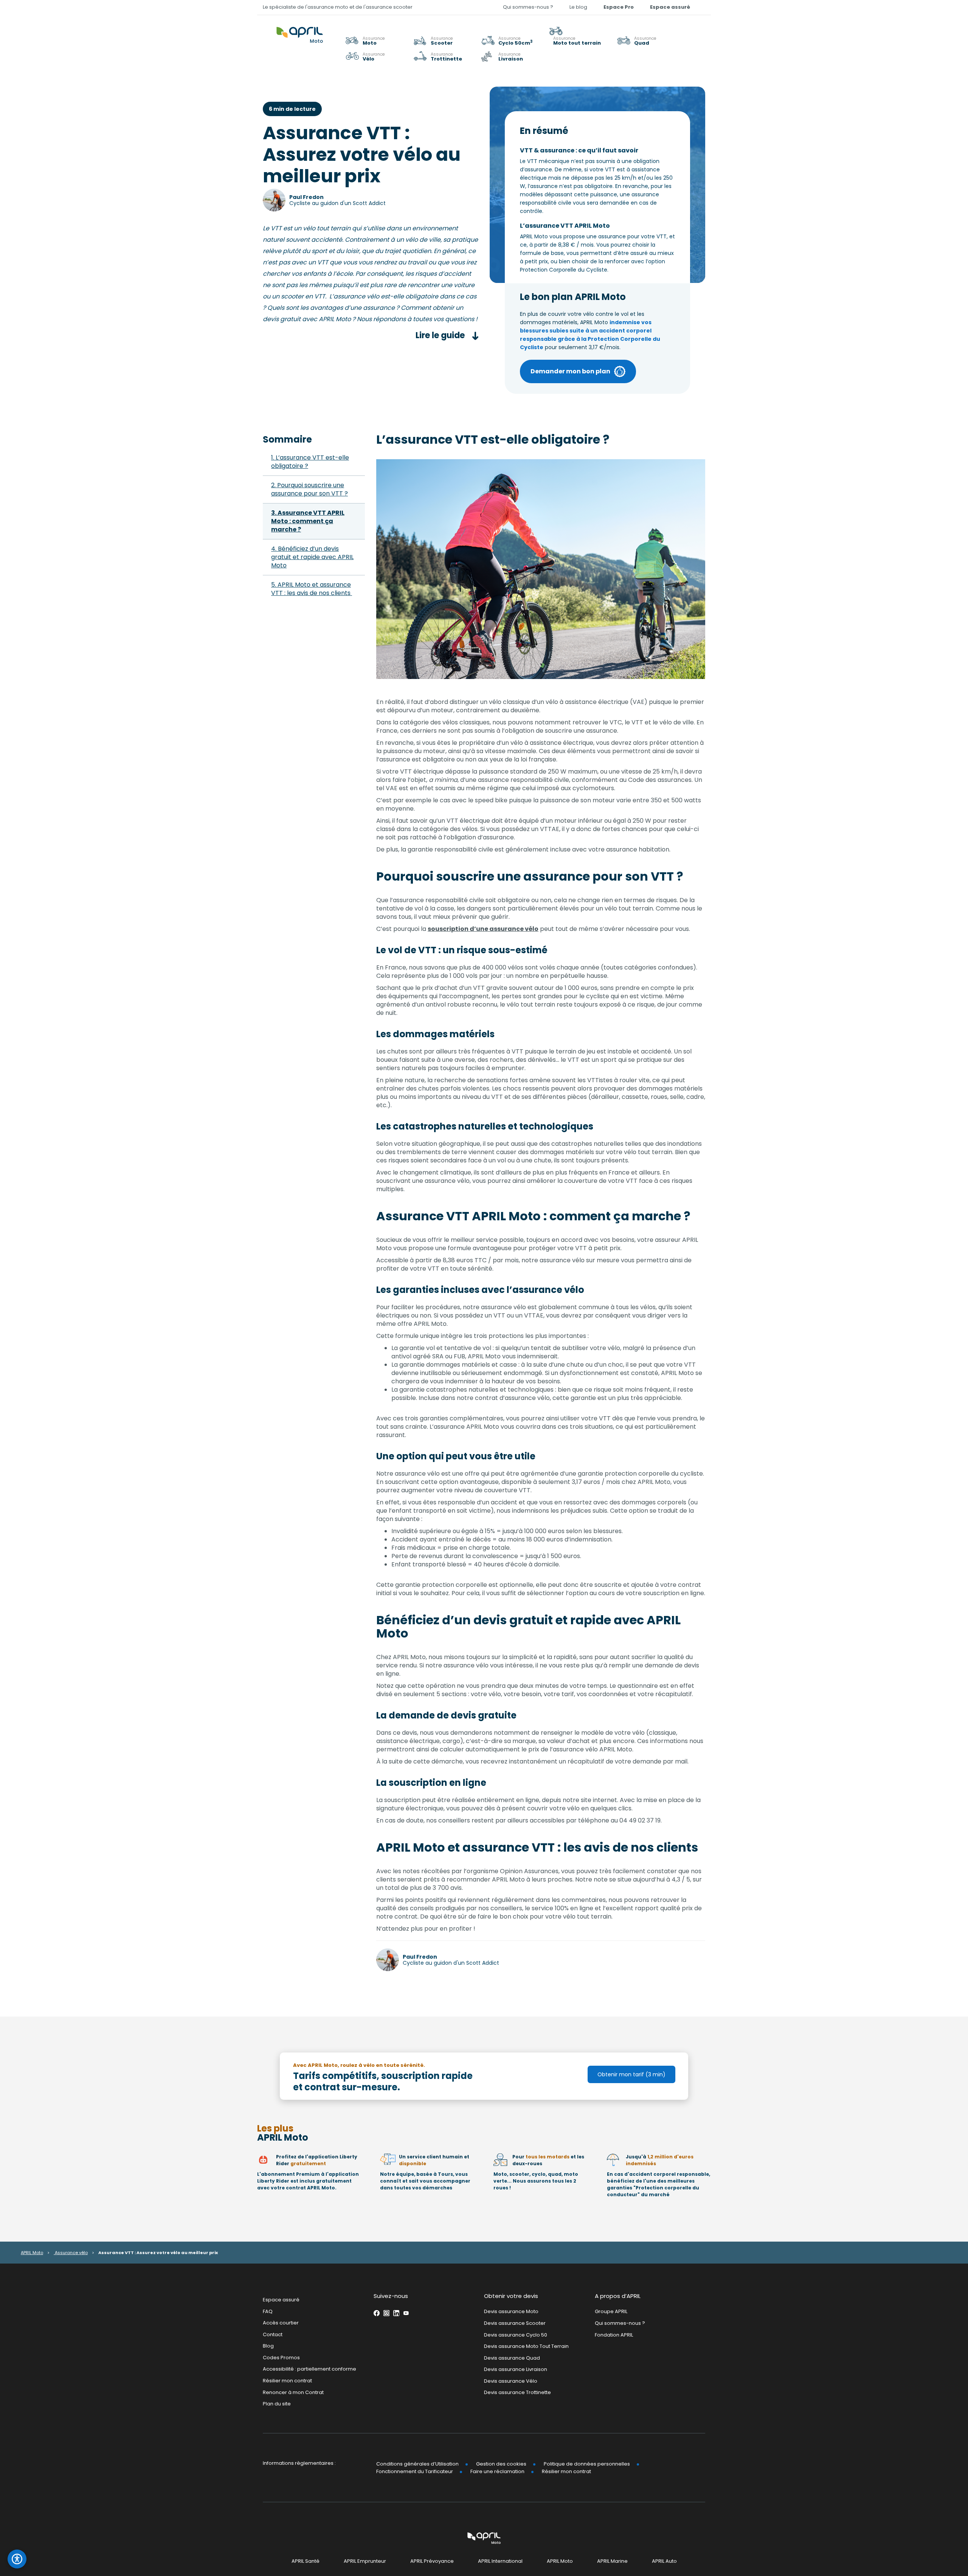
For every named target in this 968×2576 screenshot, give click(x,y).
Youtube (406, 2313)
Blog (268, 2346)
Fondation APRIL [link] (614, 2334)
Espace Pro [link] (619, 7)
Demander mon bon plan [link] (570, 371)
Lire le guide (441, 335)
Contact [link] (273, 2334)
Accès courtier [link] (281, 2323)
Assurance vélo (71, 2253)
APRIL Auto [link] (664, 2561)
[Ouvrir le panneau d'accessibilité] (17, 2559)
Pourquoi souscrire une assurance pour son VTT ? (309, 489)
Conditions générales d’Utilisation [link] (417, 2463)
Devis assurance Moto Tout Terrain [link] (526, 2346)
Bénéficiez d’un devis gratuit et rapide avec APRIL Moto (312, 557)
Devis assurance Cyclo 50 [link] (516, 2334)
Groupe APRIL (611, 2311)
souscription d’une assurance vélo (483, 929)
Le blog (578, 7)
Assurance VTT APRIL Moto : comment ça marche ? (308, 521)
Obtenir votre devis (511, 2296)
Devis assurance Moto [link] (511, 2311)
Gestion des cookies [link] (501, 2463)
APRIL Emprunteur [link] (365, 2561)
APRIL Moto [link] (560, 2561)
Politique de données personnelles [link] (587, 2463)
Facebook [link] (377, 2313)
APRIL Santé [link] (306, 2561)
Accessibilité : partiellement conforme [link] (309, 2369)
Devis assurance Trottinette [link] (517, 2392)
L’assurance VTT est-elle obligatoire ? (310, 462)
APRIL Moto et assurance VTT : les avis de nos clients (312, 589)
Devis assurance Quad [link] (512, 2358)
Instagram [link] (386, 2313)
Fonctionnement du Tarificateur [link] (415, 2471)
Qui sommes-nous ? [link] (528, 7)
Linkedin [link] (396, 2313)
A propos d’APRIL (618, 2296)
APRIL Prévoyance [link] (432, 2561)
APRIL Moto (32, 2253)
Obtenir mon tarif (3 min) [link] (631, 2074)
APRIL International (500, 2561)
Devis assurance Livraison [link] (516, 2369)
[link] (580, 36)
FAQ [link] (268, 2311)
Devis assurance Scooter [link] (515, 2323)
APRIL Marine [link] (612, 2561)
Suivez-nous (391, 2296)
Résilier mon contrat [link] (287, 2381)
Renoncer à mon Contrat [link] (293, 2392)
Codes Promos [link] (281, 2358)
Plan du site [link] (277, 2404)
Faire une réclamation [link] (497, 2471)
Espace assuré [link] (670, 7)
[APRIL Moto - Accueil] (300, 31)
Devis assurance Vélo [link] (511, 2381)
